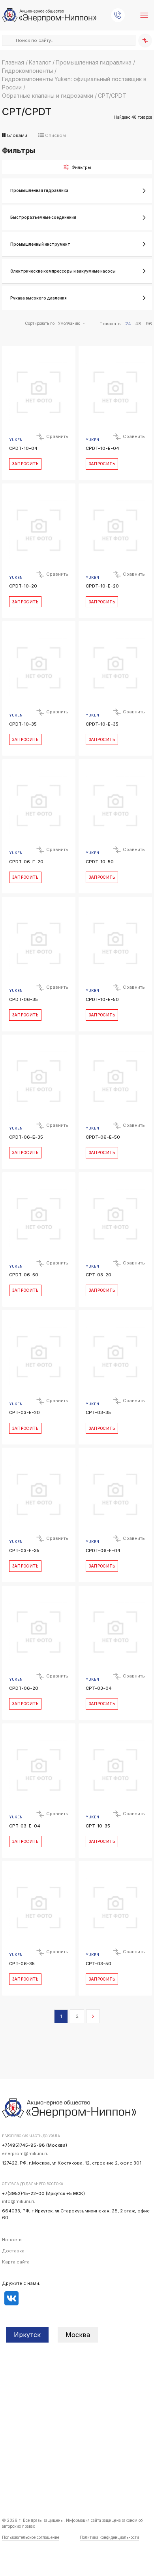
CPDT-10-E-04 (102, 448)
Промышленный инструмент (40, 244)
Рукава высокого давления (38, 298)
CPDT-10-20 (23, 586)
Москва (78, 2335)
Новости (12, 2240)
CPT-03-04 (99, 1688)
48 (138, 324)
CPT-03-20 (99, 1275)
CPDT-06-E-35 (26, 1137)
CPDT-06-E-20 (26, 862)
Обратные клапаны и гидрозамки (48, 96)
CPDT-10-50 (100, 862)
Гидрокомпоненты (27, 71)
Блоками (17, 135)
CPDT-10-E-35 (102, 724)
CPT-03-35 (98, 1412)
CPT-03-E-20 (24, 1412)
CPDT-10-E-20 (102, 586)
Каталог (40, 62)
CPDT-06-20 (24, 1688)
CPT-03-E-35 (24, 1551)
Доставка (13, 2251)
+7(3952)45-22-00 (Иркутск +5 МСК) (43, 2193)
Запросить (25, 464)
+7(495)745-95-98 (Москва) (35, 2145)
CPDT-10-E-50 (102, 999)
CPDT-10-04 (23, 448)
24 (128, 324)
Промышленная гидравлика (94, 62)
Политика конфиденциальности (109, 2537)
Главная (13, 62)
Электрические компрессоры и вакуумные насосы (63, 271)
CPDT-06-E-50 (103, 1137)
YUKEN (16, 440)
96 (149, 324)
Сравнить (57, 436)
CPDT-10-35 (23, 724)
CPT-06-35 (22, 1964)
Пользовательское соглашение (31, 2537)
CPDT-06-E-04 (103, 1551)
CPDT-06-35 (23, 999)
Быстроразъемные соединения (43, 217)
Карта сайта (16, 2262)
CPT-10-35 (98, 1826)
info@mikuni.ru (19, 2201)
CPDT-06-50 (24, 1275)
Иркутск (27, 2335)
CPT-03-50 (99, 1964)
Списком (55, 135)
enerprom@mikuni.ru (25, 2153)
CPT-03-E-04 (25, 1826)
